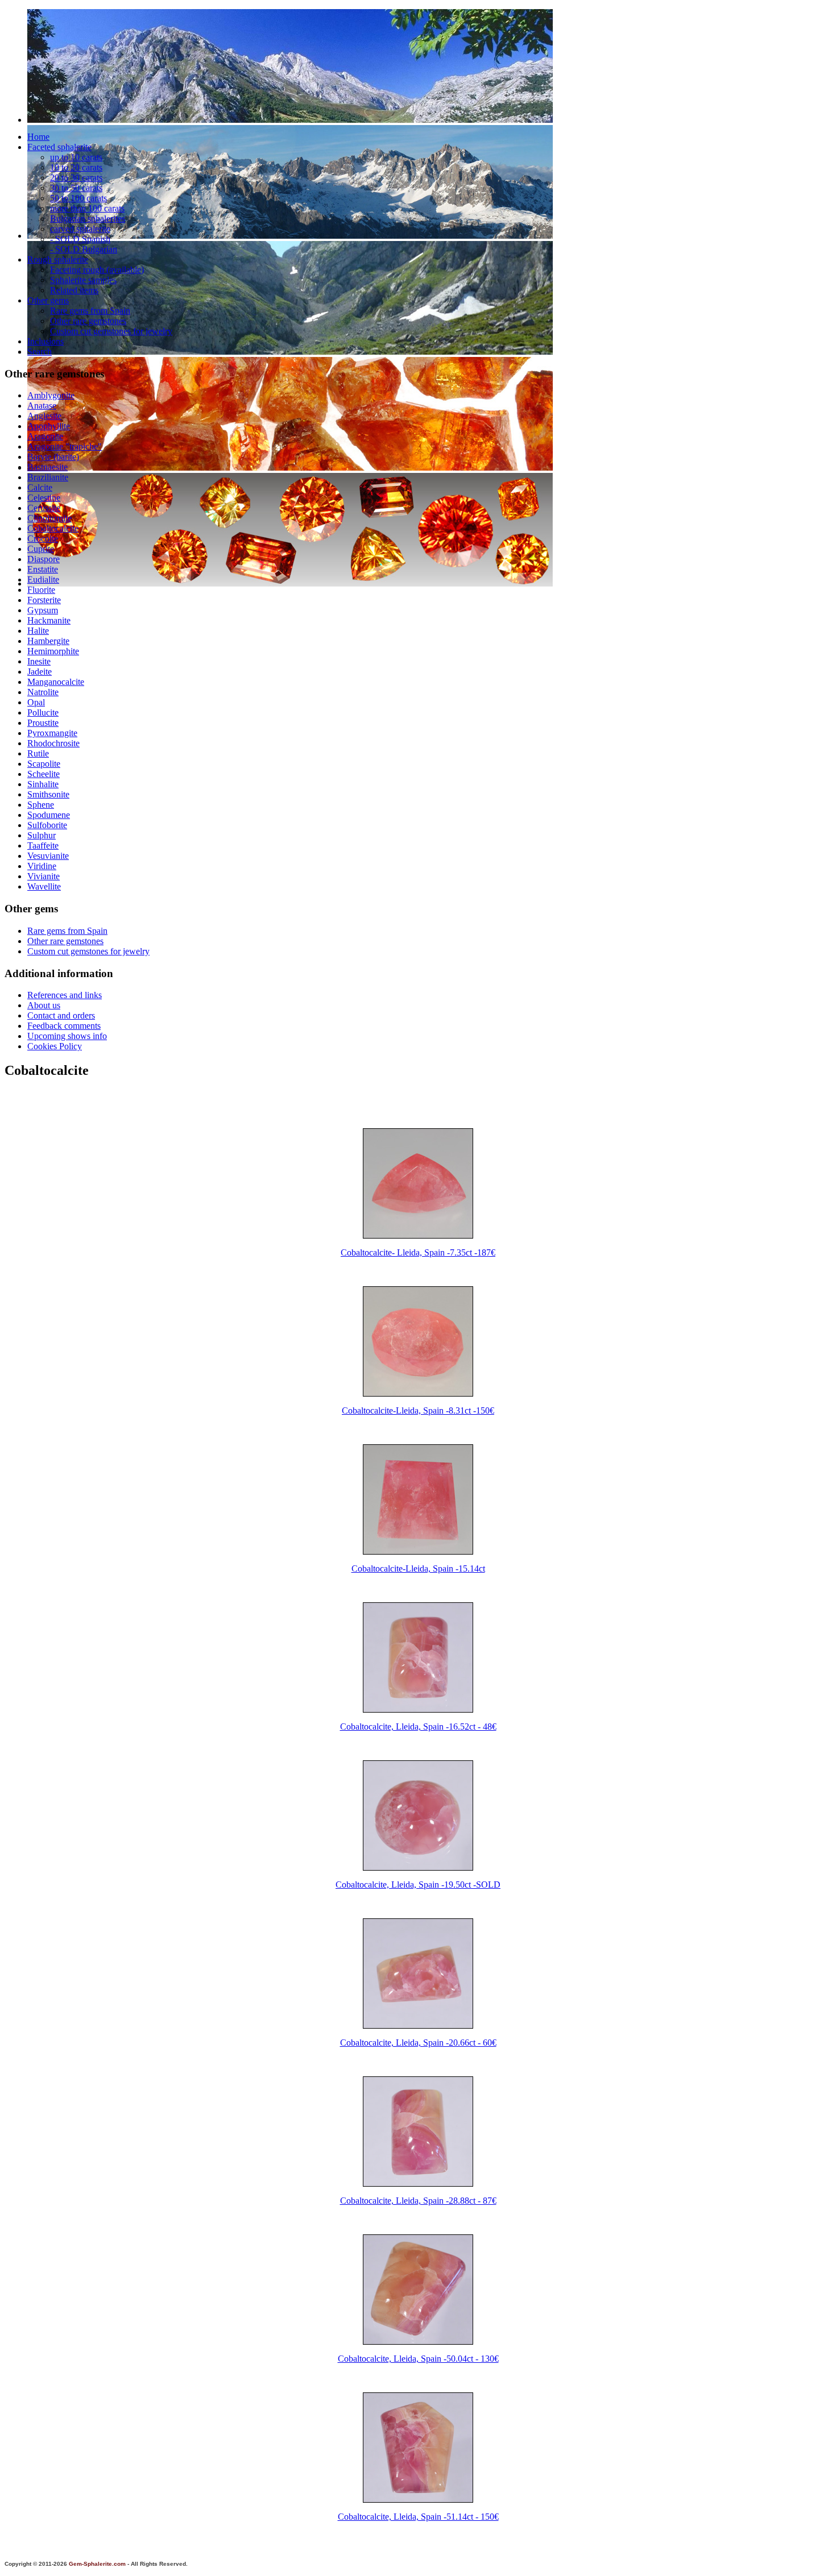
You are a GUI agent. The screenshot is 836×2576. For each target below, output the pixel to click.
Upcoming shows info (67, 1036)
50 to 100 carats (78, 198)
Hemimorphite (53, 651)
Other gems (48, 300)
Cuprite (41, 549)
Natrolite (43, 692)
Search (40, 352)
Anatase (42, 406)
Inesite (39, 661)
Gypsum (43, 610)
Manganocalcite (56, 682)
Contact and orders (61, 1015)
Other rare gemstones (88, 321)
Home (38, 137)
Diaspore (44, 559)
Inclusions (45, 341)
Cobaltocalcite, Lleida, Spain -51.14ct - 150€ (418, 2517)
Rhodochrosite (53, 743)
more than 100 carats (87, 208)
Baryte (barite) (53, 457)
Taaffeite (43, 845)
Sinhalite (43, 784)
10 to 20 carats (76, 167)
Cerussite (44, 508)
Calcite (40, 487)
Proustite (43, 723)
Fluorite (41, 590)
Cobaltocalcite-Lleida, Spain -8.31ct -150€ (418, 1410)
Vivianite (44, 876)
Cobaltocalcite (53, 528)
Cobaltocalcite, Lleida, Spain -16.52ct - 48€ (418, 1727)
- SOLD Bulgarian (84, 249)
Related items (74, 290)
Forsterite (44, 600)
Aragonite (45, 436)
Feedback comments (64, 1026)
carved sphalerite (80, 229)
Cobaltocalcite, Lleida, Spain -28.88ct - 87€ (418, 2201)
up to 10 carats (76, 157)
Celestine (44, 498)
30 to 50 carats (76, 188)
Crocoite (43, 539)
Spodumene (49, 815)
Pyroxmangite (52, 733)
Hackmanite (49, 620)
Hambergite (48, 641)
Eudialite (43, 579)
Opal (36, 702)
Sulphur (42, 835)
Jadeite (40, 672)
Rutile (38, 753)
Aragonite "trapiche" (65, 446)
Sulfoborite (47, 825)
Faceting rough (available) (97, 270)
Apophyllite (49, 426)
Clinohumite (49, 518)
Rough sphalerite (58, 259)
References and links (65, 995)
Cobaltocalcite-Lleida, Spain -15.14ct (418, 1569)
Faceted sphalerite (59, 147)
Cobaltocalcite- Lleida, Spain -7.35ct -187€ (418, 1252)
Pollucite (43, 712)
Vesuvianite (48, 856)
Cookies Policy (55, 1046)
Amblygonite (51, 395)
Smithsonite (48, 794)
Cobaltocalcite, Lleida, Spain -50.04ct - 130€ (418, 2359)
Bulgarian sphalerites (88, 219)
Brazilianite (48, 477)
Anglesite (44, 416)
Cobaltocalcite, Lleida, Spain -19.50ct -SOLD (418, 1885)
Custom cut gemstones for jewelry (111, 331)
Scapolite (44, 764)
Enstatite (43, 569)
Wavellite (44, 886)
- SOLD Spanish (80, 239)
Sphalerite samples (83, 280)
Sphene (41, 805)
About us (44, 1005)
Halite (38, 631)
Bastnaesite (47, 467)
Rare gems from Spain (90, 311)
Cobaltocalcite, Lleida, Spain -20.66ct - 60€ (418, 2043)
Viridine (42, 866)
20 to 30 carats (76, 178)
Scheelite (44, 774)
